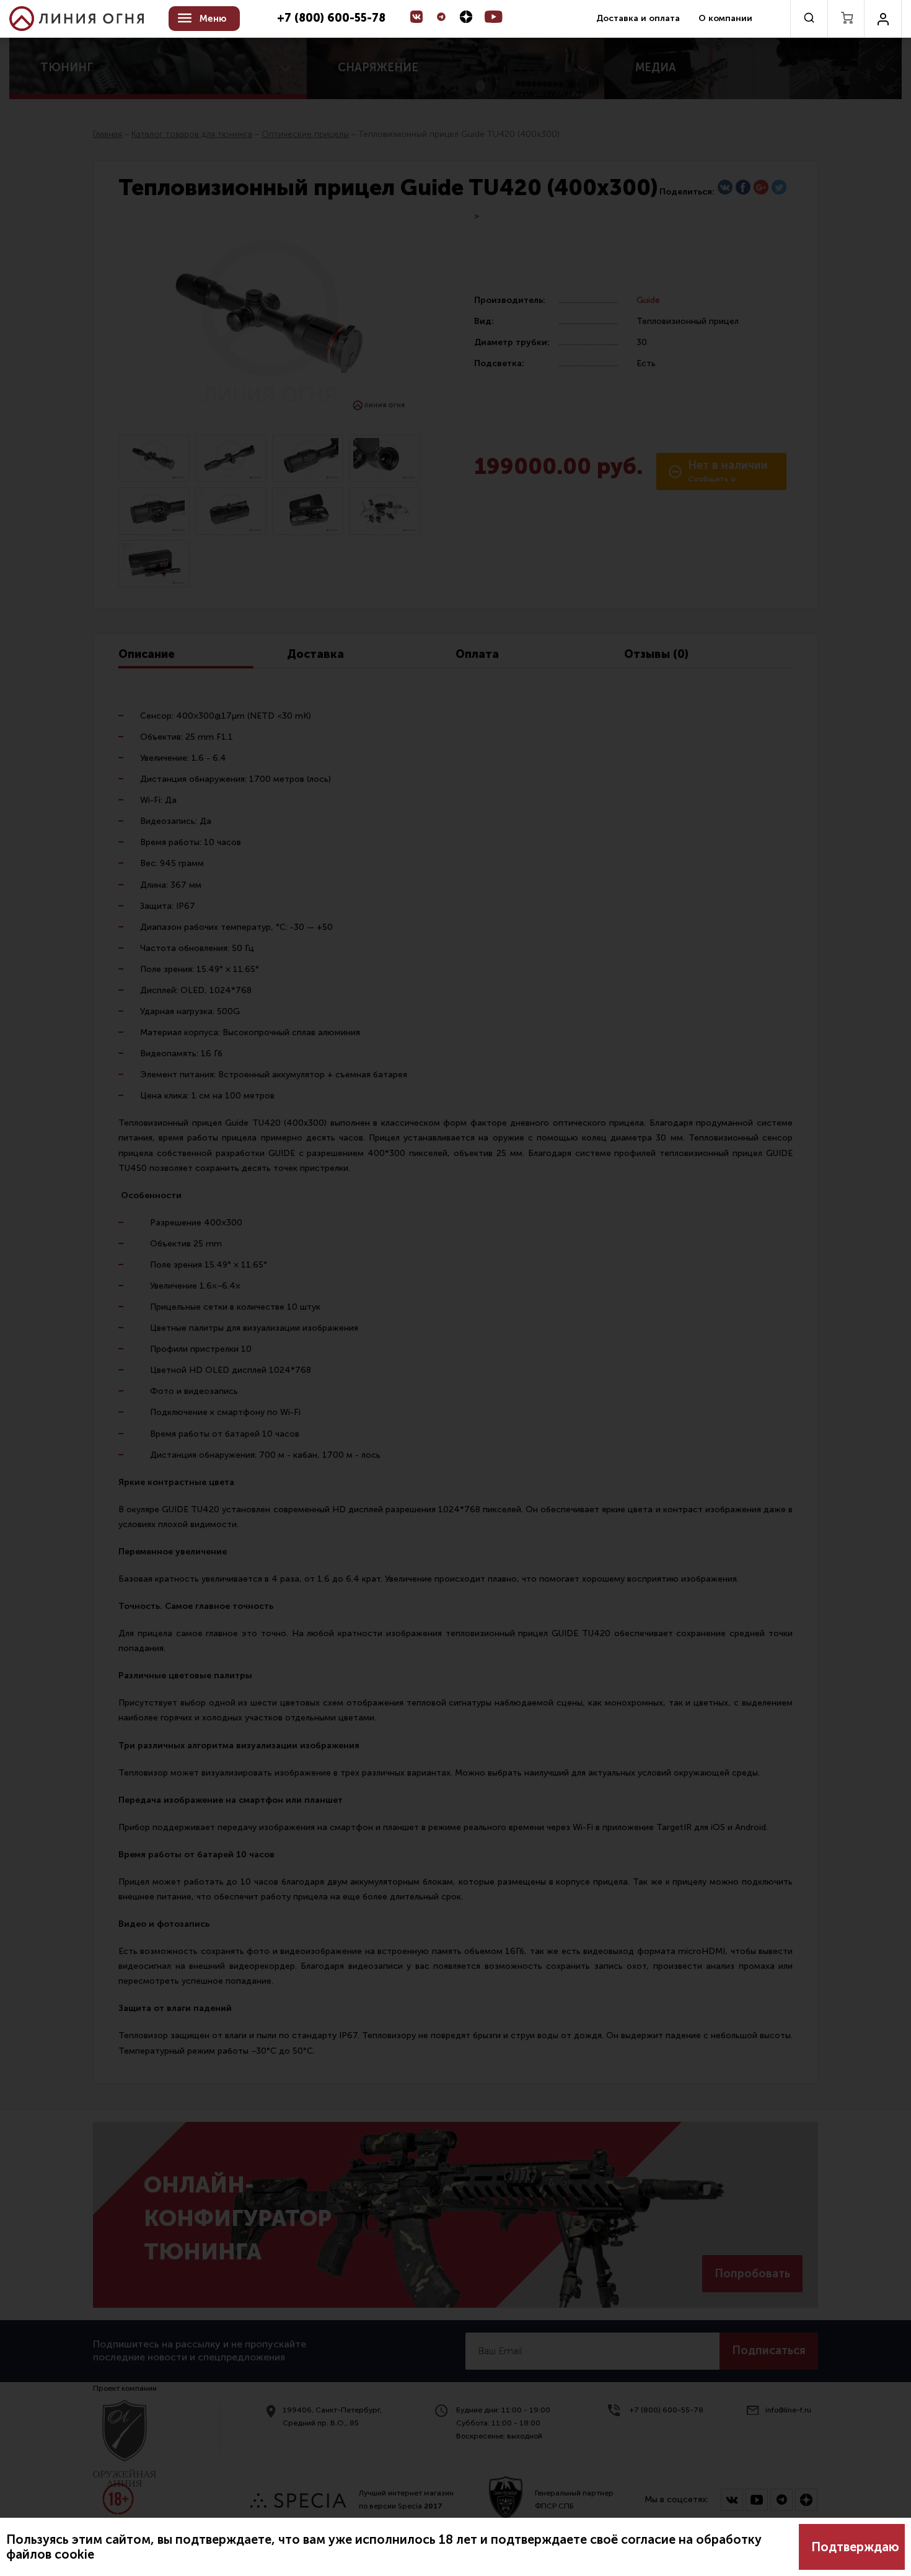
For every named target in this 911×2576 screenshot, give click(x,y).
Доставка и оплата (638, 18)
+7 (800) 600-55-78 (331, 19)
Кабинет (883, 19)
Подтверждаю (855, 2547)
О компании (725, 18)
